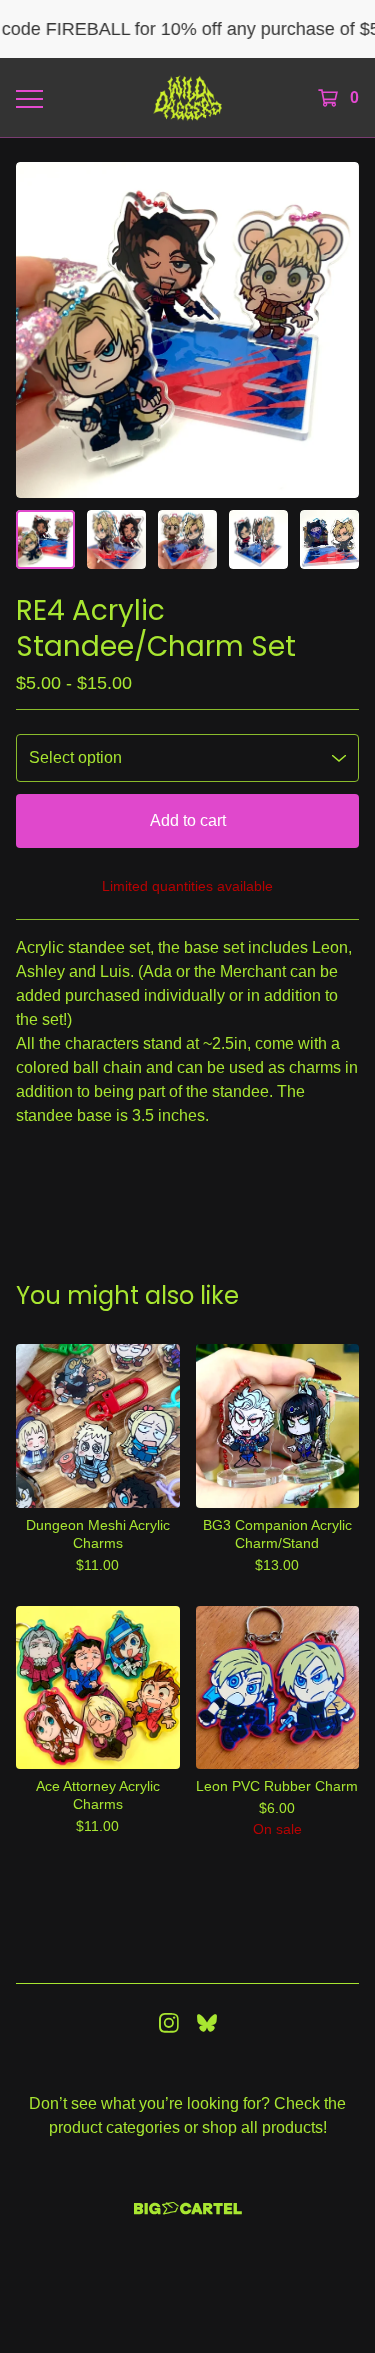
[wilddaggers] (187, 97)
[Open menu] (28, 98)
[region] (187, 29)
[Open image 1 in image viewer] (187, 330)
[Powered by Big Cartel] (188, 2208)
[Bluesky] (207, 2023)
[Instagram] (169, 2023)
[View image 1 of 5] (45, 539)
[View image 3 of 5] (187, 539)
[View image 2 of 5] (116, 539)
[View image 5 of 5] (329, 539)
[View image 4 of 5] (258, 539)
